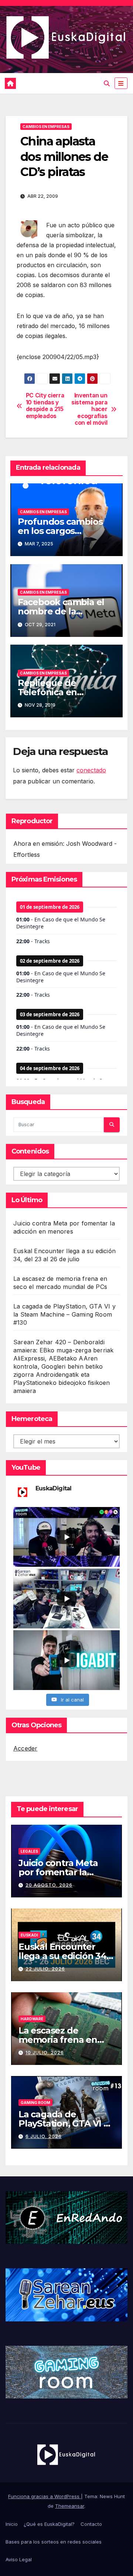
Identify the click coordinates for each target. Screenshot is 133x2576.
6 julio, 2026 (44, 2136)
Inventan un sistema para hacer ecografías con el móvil (89, 409)
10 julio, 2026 (45, 2053)
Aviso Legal (19, 2559)
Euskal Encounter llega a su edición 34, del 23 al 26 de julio (64, 1956)
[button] (107, 83)
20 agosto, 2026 (49, 1885)
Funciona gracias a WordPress (45, 2496)
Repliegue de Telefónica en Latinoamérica (49, 692)
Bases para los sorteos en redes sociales (54, 2542)
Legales (29, 1851)
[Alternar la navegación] (121, 83)
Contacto (91, 2524)
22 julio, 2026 (45, 1969)
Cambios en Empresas (46, 127)
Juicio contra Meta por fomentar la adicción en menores (64, 1872)
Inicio (12, 2524)
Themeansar (70, 2506)
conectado (91, 770)
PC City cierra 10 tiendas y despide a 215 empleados (45, 406)
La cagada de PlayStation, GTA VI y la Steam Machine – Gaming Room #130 (64, 1314)
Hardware (32, 2019)
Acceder (25, 1748)
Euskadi (29, 1935)
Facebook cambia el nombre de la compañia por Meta (61, 611)
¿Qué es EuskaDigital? (49, 2524)
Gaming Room (35, 2103)
